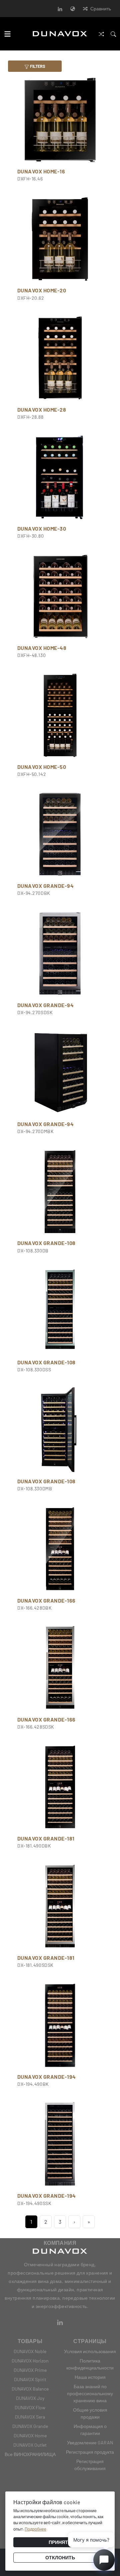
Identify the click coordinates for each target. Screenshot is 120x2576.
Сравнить (101, 9)
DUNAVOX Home (30, 2435)
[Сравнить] (101, 34)
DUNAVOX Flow (30, 2407)
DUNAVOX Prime (30, 2370)
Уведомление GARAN (90, 2443)
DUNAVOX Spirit (30, 2379)
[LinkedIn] (60, 9)
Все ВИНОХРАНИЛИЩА (30, 2454)
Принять (60, 2542)
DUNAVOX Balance (30, 2389)
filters (37, 66)
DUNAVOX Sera (30, 2417)
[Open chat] (104, 2560)
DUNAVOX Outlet (30, 2445)
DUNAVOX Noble (30, 2351)
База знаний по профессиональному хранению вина (90, 2393)
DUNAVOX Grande (30, 2426)
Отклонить (60, 2557)
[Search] (113, 34)
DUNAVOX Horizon (30, 2361)
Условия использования (90, 2351)
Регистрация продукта (90, 2452)
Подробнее (35, 2529)
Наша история (90, 2377)
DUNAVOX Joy (30, 2398)
